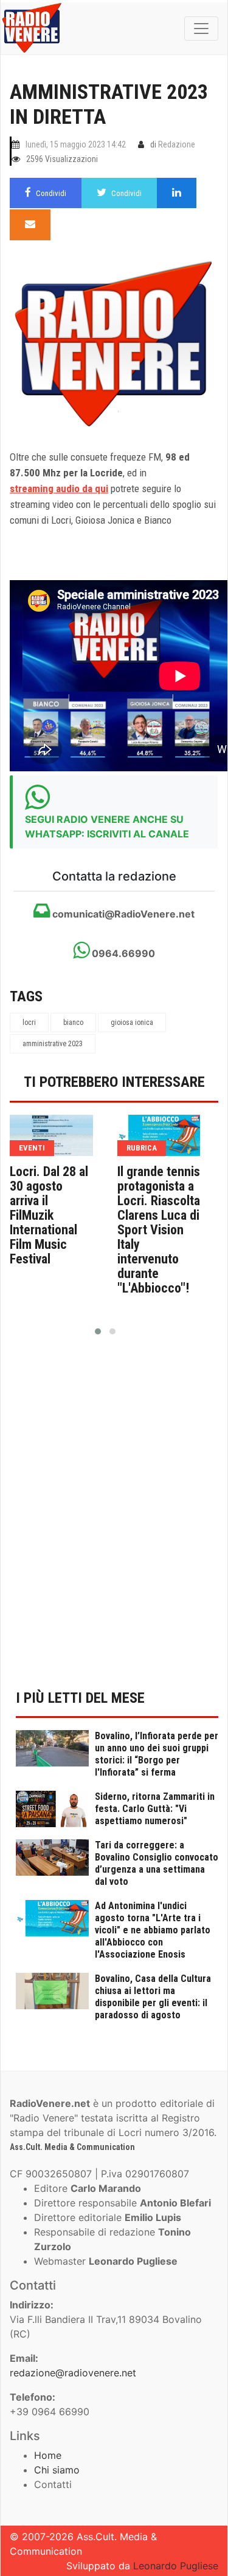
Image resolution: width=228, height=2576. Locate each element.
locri (29, 1023)
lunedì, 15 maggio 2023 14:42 (76, 144)
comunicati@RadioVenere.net (122, 914)
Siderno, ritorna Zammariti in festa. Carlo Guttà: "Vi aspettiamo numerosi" (155, 1809)
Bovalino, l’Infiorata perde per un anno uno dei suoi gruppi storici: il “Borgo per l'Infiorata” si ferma (157, 1754)
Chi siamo (57, 2470)
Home (48, 2455)
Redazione (177, 144)
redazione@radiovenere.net (73, 2373)
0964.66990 (122, 953)
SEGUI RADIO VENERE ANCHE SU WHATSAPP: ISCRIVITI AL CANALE (107, 827)
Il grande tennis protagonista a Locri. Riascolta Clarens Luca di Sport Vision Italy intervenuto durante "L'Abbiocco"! (159, 1230)
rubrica (142, 1148)
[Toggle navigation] (201, 29)
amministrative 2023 (53, 1044)
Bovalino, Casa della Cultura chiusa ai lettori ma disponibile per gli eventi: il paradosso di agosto (153, 1997)
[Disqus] (114, 1520)
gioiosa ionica (132, 1023)
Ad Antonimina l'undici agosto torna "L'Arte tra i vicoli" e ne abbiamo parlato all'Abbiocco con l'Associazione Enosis (153, 1930)
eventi (32, 1148)
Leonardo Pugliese (176, 2566)
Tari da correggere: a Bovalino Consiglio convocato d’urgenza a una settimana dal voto (157, 1863)
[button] (98, 1331)
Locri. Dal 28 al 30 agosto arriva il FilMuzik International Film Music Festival (49, 1215)
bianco (73, 1023)
